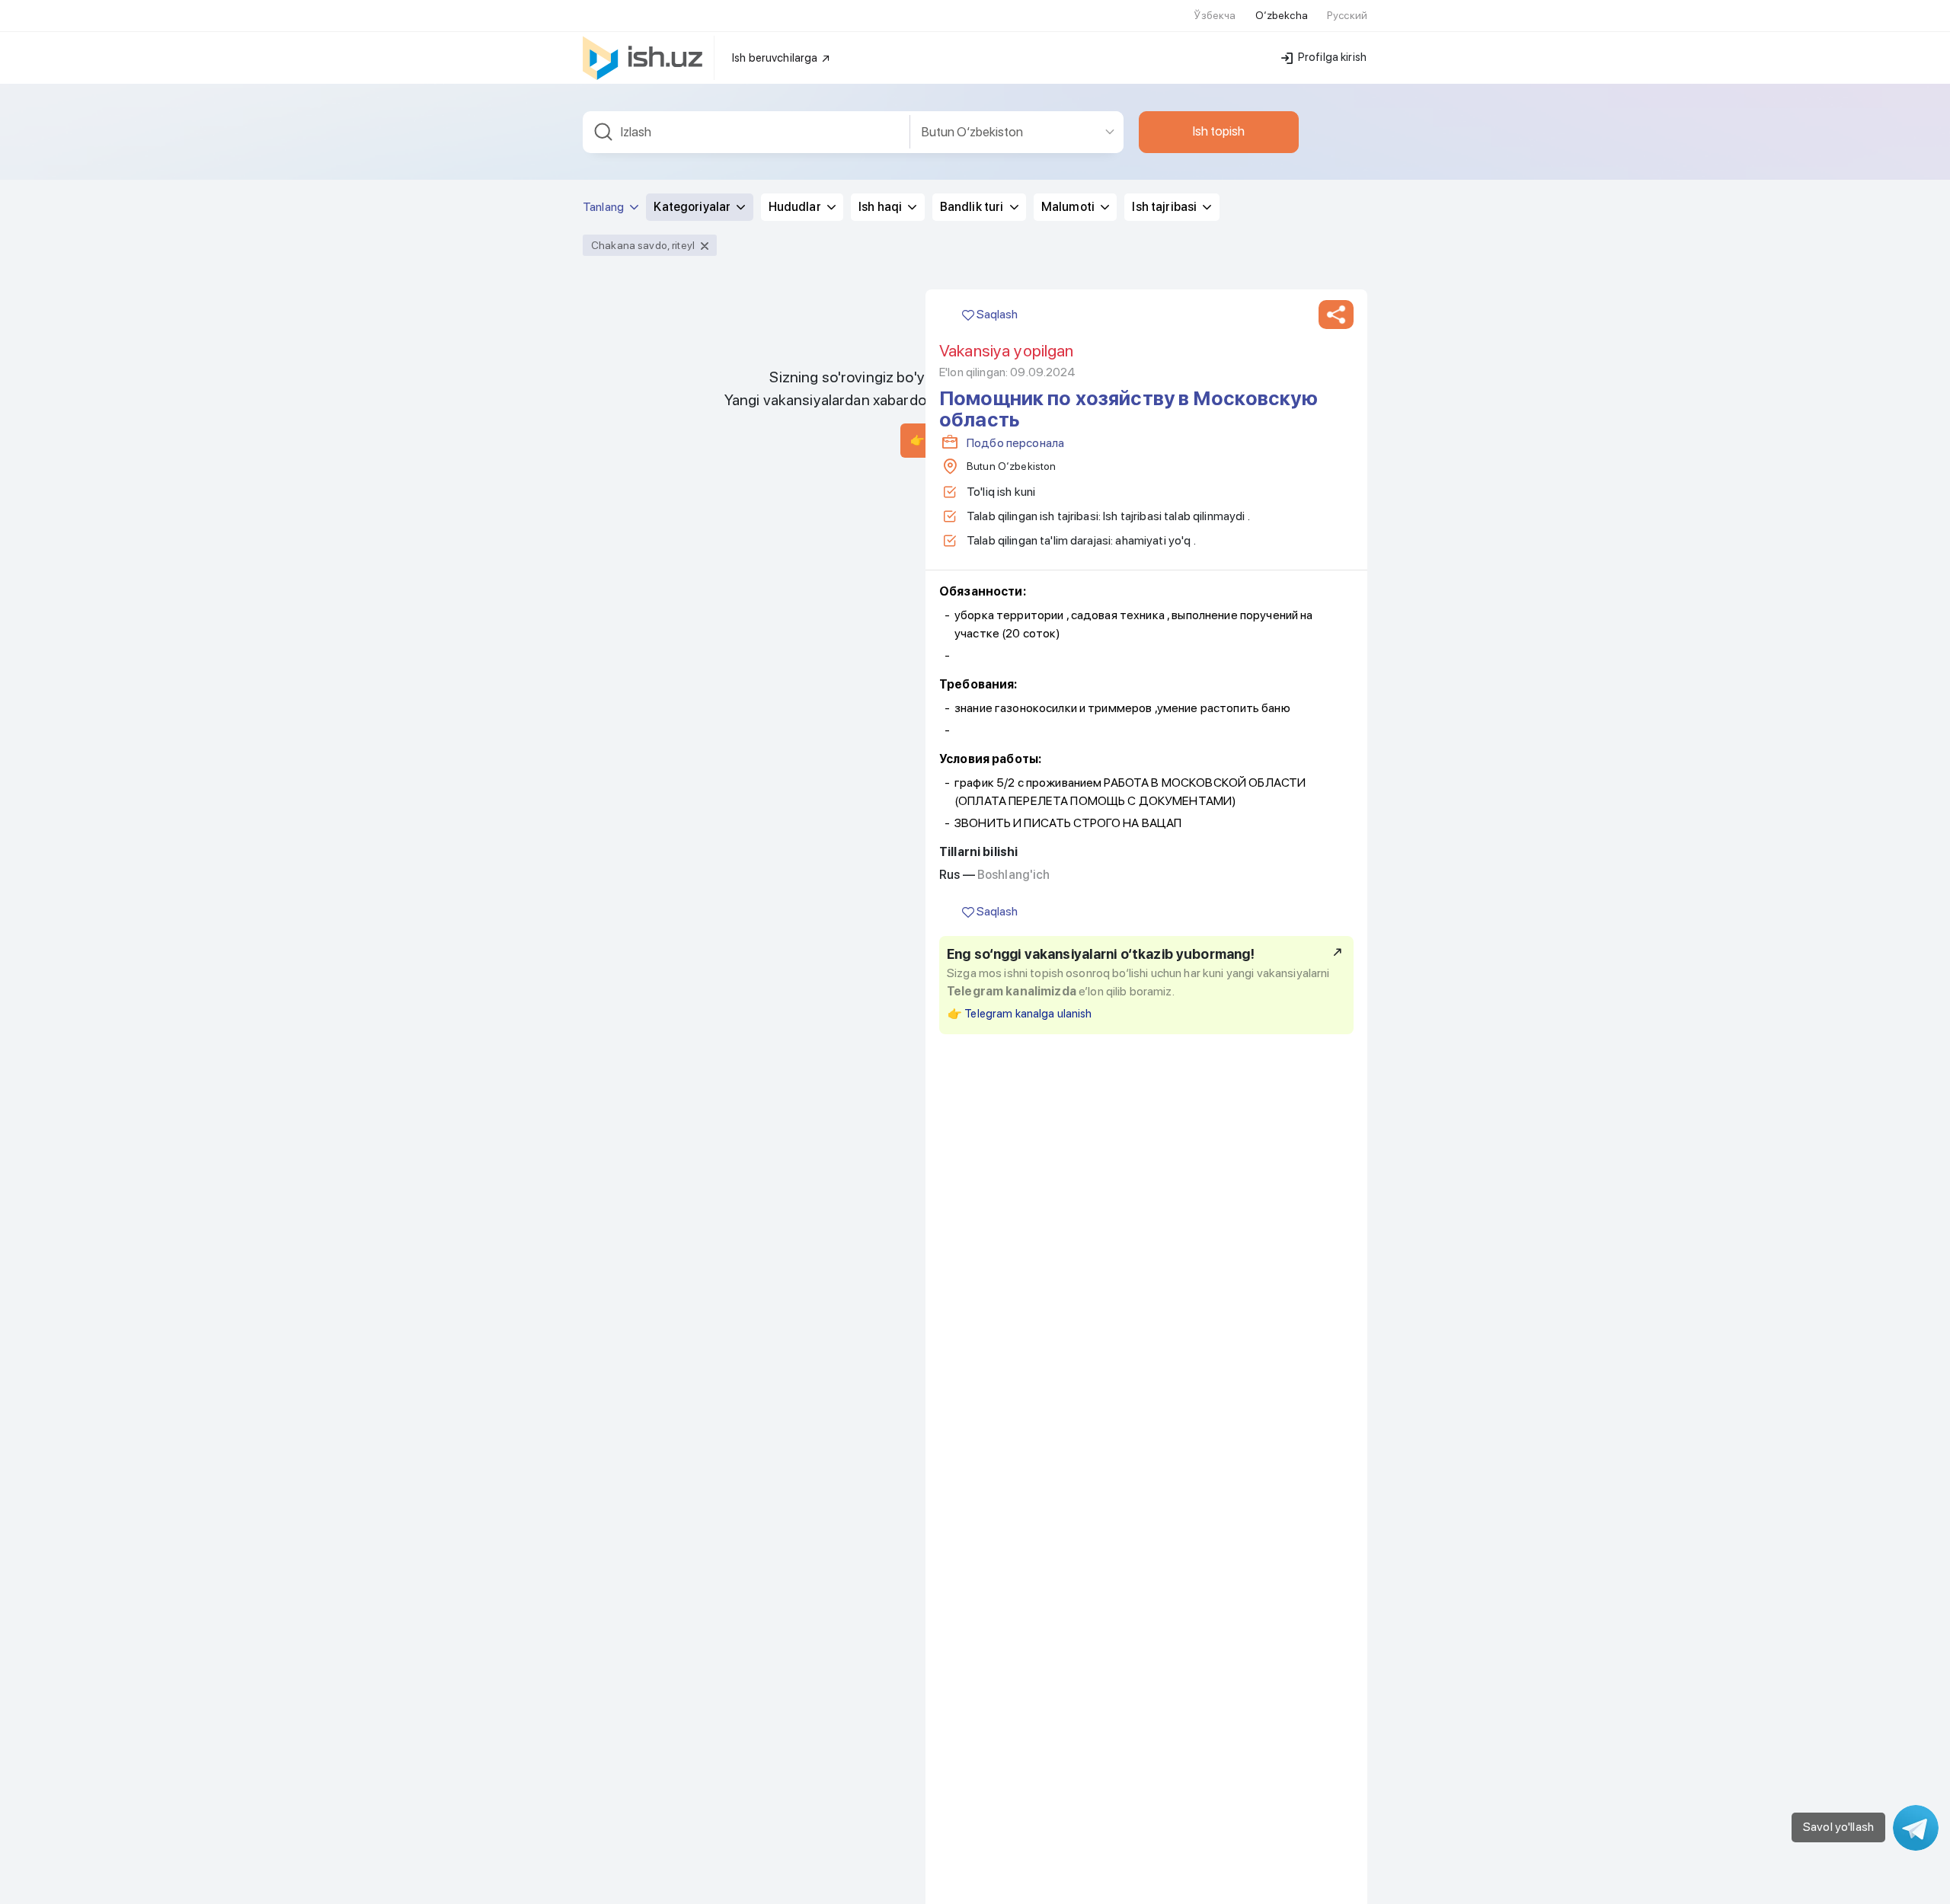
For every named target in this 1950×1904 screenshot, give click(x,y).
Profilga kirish (1331, 57)
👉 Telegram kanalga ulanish (1020, 1014)
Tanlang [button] (604, 207)
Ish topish (1219, 131)
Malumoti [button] (1069, 207)
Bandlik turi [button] (973, 207)
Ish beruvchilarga (776, 58)
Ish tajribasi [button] (1165, 207)
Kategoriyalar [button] (693, 207)
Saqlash (996, 314)
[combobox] (746, 132)
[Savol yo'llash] (1916, 1828)
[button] (1336, 315)
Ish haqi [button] (881, 207)
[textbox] (746, 132)
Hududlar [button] (796, 207)
